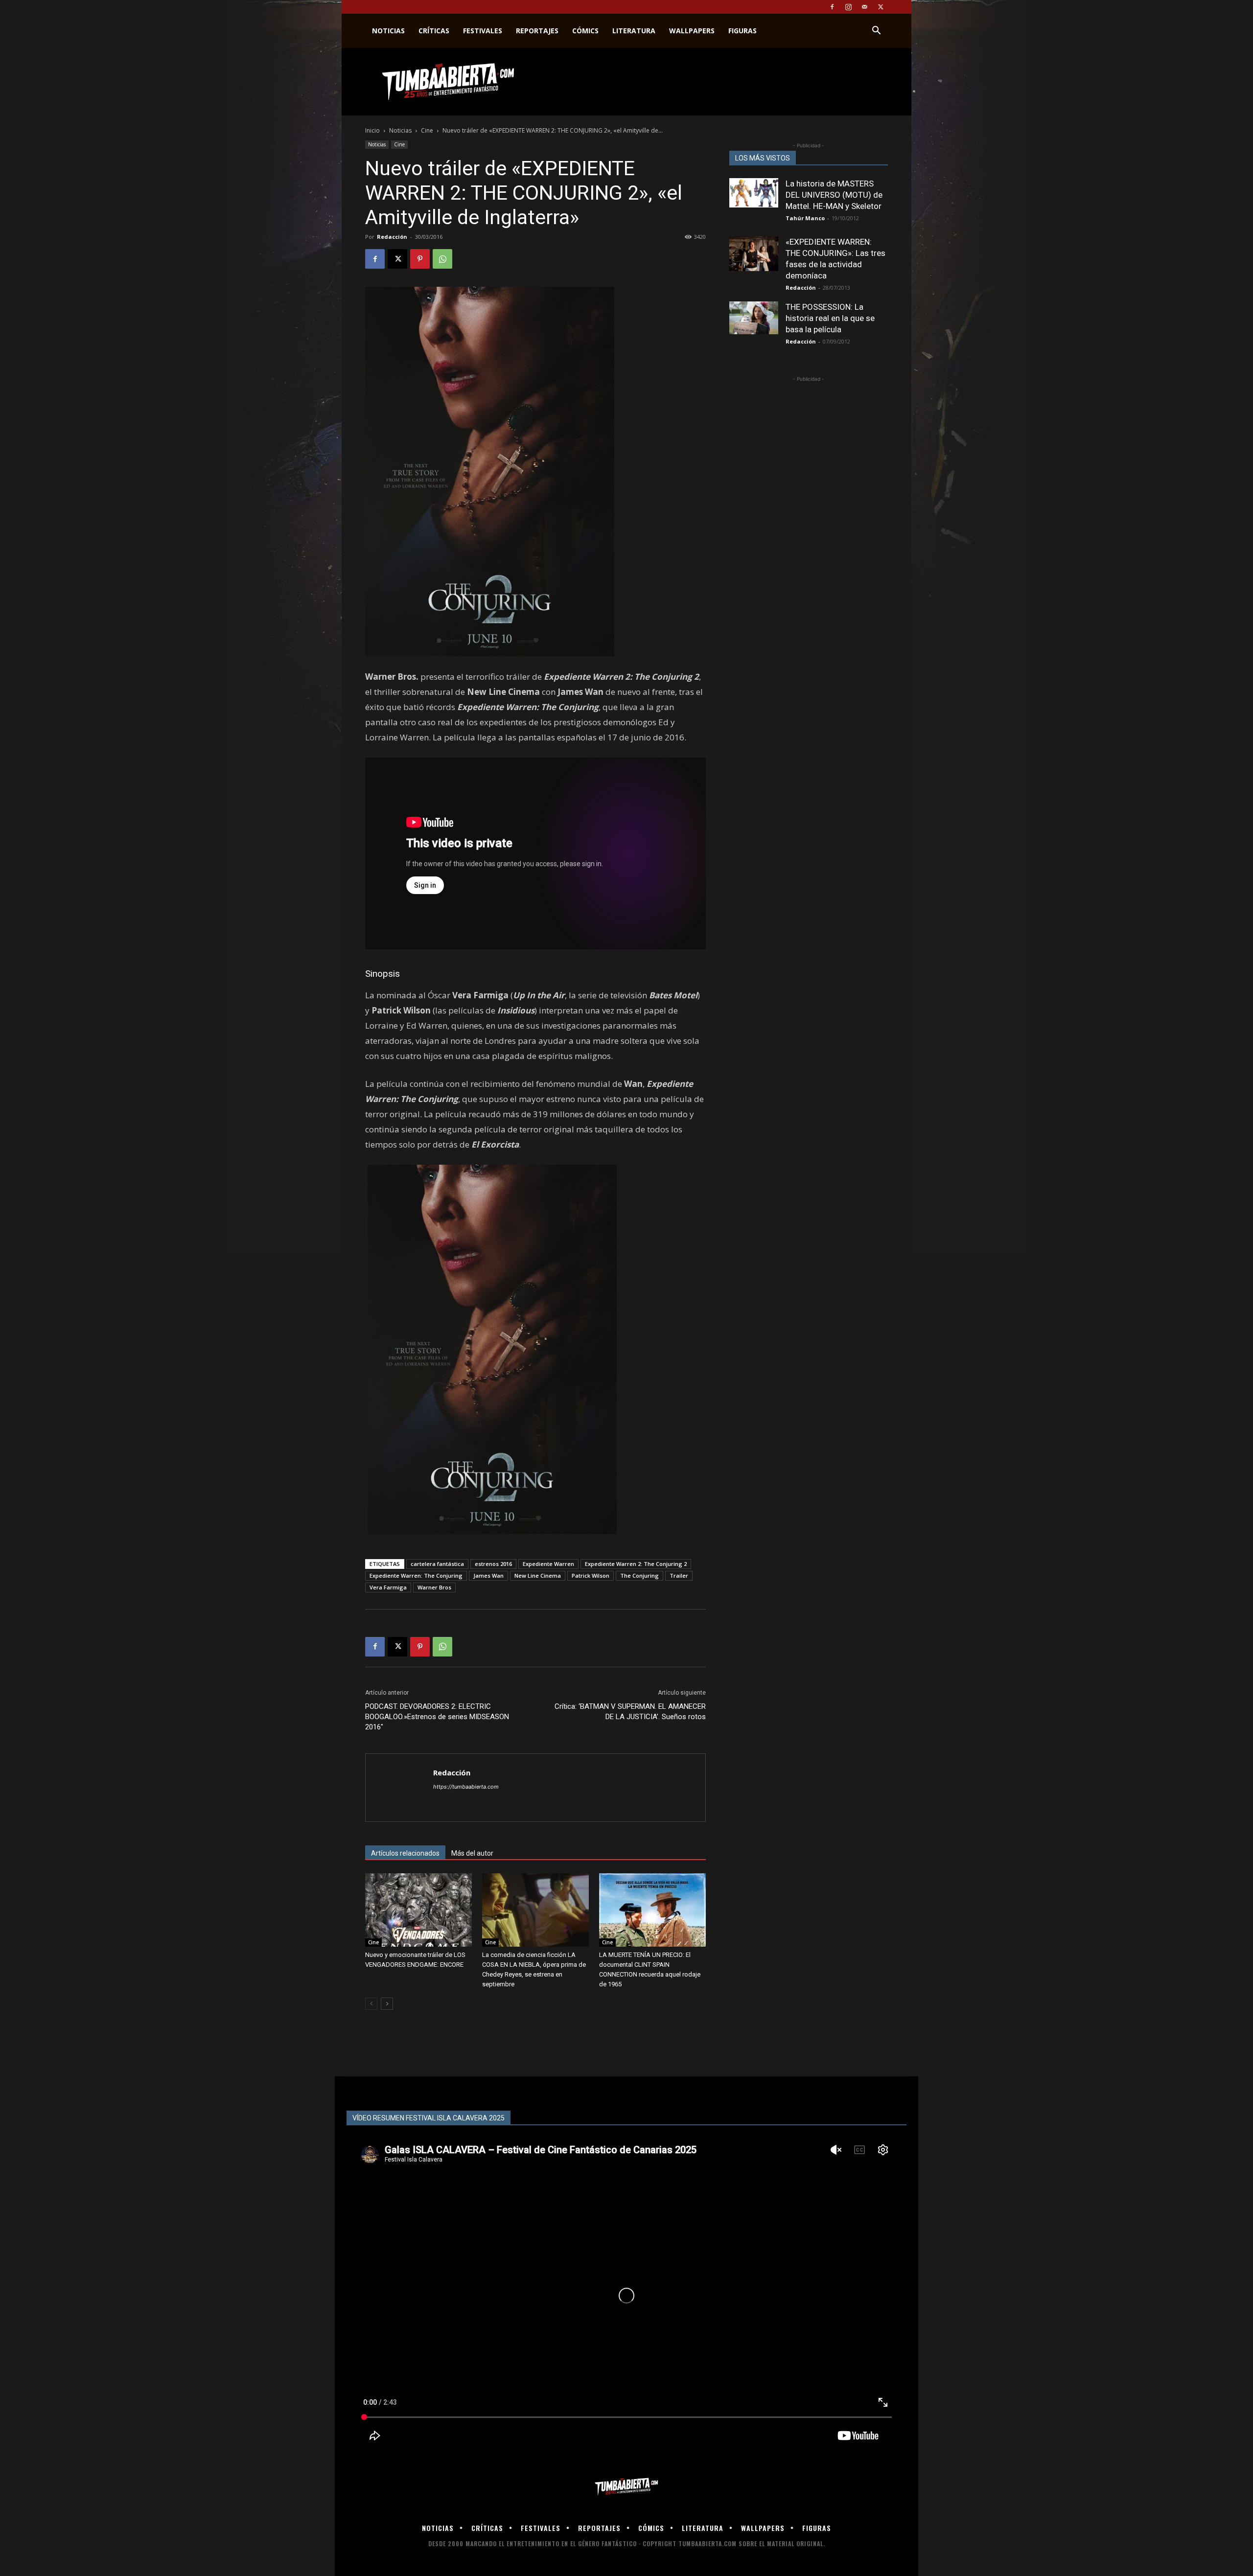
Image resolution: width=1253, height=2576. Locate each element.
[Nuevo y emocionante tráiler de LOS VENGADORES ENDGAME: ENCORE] (418, 1910)
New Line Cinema (538, 1575)
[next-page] (387, 2004)
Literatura (634, 31)
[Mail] (864, 7)
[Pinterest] (420, 259)
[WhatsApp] (442, 259)
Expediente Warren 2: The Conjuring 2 (636, 1564)
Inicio (372, 130)
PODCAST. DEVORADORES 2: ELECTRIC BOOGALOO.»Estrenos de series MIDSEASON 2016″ (437, 1717)
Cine (427, 130)
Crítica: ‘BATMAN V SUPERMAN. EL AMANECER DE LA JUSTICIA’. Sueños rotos (630, 1712)
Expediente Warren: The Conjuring (416, 1575)
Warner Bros (434, 1587)
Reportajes (537, 31)
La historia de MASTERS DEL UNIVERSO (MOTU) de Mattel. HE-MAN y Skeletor (834, 195)
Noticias (388, 31)
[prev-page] (371, 2004)
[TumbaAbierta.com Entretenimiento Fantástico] (626, 2487)
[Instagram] (848, 7)
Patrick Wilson (591, 1575)
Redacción (392, 237)
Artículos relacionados (405, 1853)
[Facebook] (832, 7)
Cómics (585, 31)
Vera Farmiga (388, 1587)
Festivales (483, 31)
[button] (876, 32)
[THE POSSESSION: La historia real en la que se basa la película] (754, 318)
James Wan (488, 1575)
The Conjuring (639, 1575)
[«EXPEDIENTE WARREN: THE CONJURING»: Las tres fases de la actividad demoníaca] (754, 254)
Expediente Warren (548, 1564)
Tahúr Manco (805, 218)
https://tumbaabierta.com (466, 1787)
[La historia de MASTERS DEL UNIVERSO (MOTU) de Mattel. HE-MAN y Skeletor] (754, 193)
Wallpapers (692, 31)
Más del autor (472, 1853)
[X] (881, 7)
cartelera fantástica (437, 1564)
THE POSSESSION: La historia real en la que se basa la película (830, 318)
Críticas (434, 31)
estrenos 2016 (493, 1564)
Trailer (679, 1575)
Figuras (743, 31)
